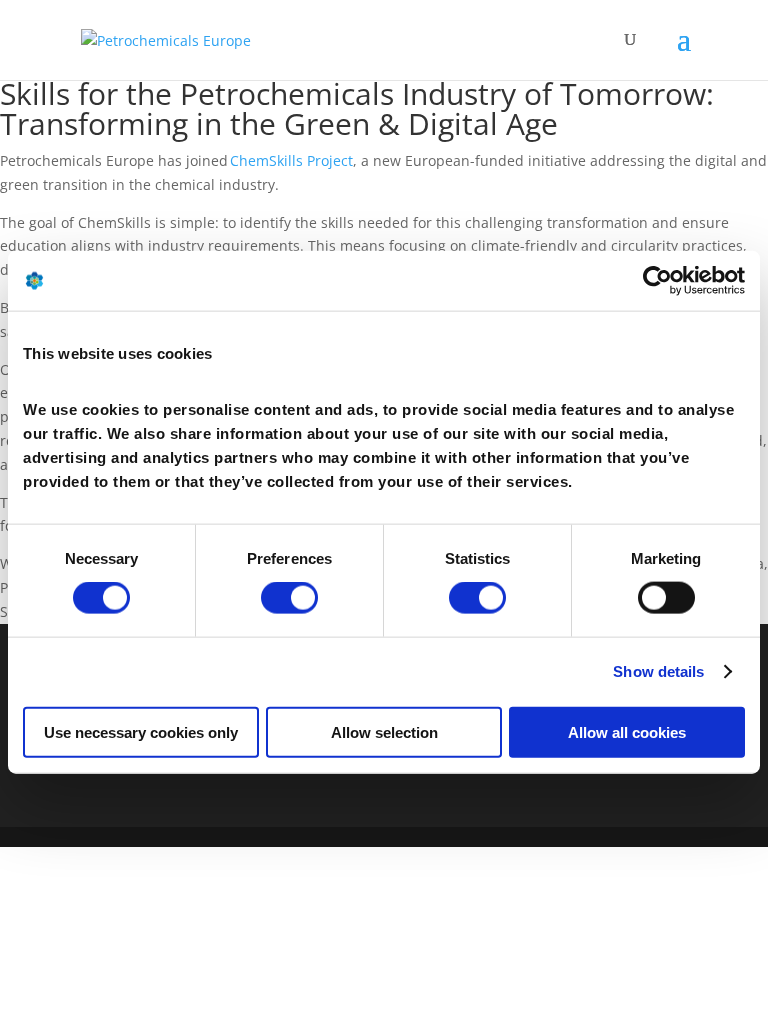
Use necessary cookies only (141, 731)
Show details (658, 671)
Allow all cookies (627, 731)
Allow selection (384, 731)
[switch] (289, 598)
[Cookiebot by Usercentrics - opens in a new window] (657, 281)
